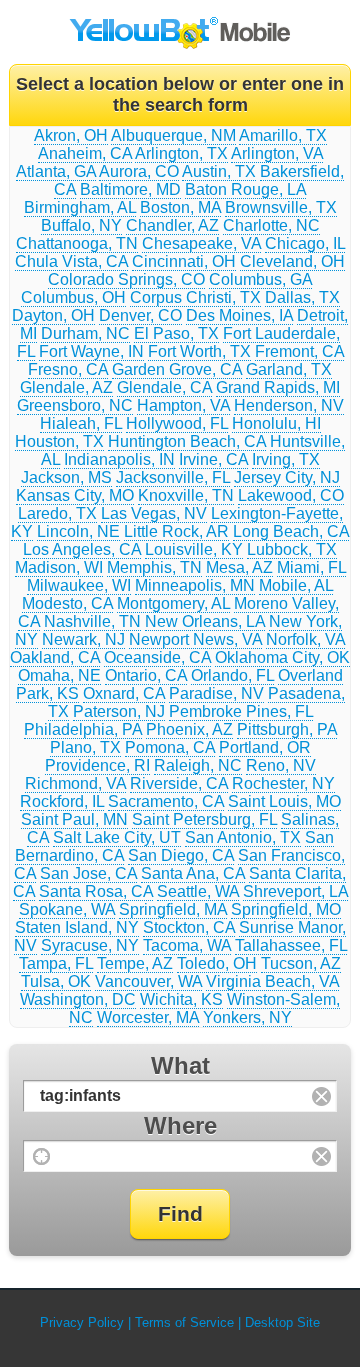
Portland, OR (265, 747)
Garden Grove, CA (177, 369)
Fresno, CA (68, 369)
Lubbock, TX (292, 549)
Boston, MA (180, 207)
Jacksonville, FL (173, 477)
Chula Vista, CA (71, 261)
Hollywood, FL (177, 423)
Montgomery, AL (173, 603)
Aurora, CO (139, 171)
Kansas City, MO (75, 495)
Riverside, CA (179, 783)
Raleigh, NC (198, 765)
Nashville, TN (92, 621)
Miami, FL (311, 567)
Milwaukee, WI (79, 585)
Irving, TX (286, 459)
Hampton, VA (183, 405)
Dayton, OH (53, 315)
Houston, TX (59, 441)
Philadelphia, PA (83, 729)
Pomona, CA (170, 747)
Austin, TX (219, 171)
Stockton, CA (189, 927)
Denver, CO (140, 315)
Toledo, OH (217, 963)
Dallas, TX (302, 297)
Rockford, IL (62, 801)
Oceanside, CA (157, 657)
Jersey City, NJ (287, 477)
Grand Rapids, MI (278, 387)
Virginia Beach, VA (272, 981)
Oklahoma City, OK (282, 657)
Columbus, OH (73, 297)
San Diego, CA (181, 855)
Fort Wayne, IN (91, 351)
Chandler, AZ (172, 225)
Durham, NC (85, 333)
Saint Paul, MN (74, 819)
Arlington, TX (181, 153)
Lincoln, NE (78, 531)
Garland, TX (289, 369)
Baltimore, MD (130, 189)
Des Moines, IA (239, 315)
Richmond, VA (75, 783)
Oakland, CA (55, 657)
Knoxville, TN (186, 495)
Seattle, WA (198, 891)
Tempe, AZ (135, 963)
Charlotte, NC (271, 225)
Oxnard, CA (124, 693)
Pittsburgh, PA (287, 729)
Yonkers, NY (247, 1017)
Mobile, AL (296, 585)
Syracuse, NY (90, 945)
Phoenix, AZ (189, 729)
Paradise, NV (216, 693)
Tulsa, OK (56, 981)
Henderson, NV (289, 405)
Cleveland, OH (292, 261)
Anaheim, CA (85, 153)
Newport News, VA (195, 639)
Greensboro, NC (75, 405)
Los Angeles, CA (82, 549)
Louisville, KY (194, 549)
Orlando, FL (232, 675)
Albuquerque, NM (173, 135)
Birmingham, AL (80, 207)
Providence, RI (97, 765)
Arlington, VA (277, 153)
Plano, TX (85, 747)
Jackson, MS (66, 477)
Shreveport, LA (295, 891)
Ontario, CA (146, 675)
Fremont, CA (299, 351)
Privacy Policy (82, 1322)
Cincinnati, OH (184, 261)
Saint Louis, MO (284, 801)
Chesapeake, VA (201, 243)
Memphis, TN (154, 567)
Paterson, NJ (119, 711)
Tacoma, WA (187, 945)
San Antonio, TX (243, 837)
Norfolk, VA (305, 639)
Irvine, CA (213, 459)
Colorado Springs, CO (126, 279)
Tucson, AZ (301, 963)
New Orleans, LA (205, 621)
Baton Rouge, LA (245, 189)
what (180, 1065)
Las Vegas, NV (154, 513)
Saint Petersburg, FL (204, 819)
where (180, 1125)
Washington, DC (78, 999)
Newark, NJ (83, 639)
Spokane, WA (67, 909)
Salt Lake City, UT (117, 837)
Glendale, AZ (66, 387)
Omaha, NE (59, 675)
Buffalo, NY (81, 225)
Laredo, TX (57, 513)
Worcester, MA (148, 1017)
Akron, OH (71, 135)
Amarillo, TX (283, 135)
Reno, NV (281, 765)
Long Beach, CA (291, 531)
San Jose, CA (88, 873)
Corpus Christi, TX (195, 297)
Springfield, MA (173, 909)
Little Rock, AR (176, 531)
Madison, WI (59, 567)
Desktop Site (282, 1322)
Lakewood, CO (291, 495)
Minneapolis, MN (195, 585)
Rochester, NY (283, 783)
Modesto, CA (67, 603)
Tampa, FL (56, 963)
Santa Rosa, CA (96, 891)
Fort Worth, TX (199, 351)
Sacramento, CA (166, 801)
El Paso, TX (176, 333)
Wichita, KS (181, 999)
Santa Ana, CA (193, 873)
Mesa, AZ (239, 567)
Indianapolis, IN (119, 459)
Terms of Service (184, 1322)
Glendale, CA (164, 387)
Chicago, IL (305, 243)
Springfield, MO (286, 909)
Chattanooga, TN (77, 243)
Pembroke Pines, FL (241, 711)
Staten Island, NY (77, 927)
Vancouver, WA (148, 981)
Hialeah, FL (81, 423)
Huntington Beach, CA (187, 441)
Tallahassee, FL (291, 945)
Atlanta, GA (56, 171)
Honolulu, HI (276, 423)
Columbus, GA (260, 279)
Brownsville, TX (281, 207)
